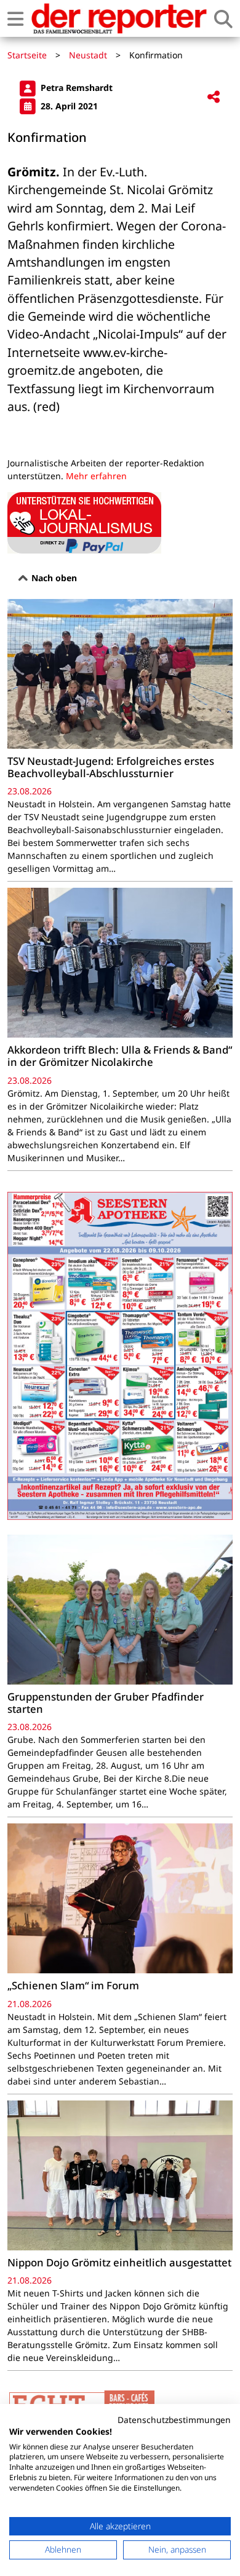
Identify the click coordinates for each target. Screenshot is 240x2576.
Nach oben (53, 578)
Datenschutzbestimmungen (174, 2420)
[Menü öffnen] (15, 19)
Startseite (27, 55)
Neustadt (88, 55)
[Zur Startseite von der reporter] (119, 18)
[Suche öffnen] (223, 19)
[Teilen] (214, 97)
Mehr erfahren (96, 476)
